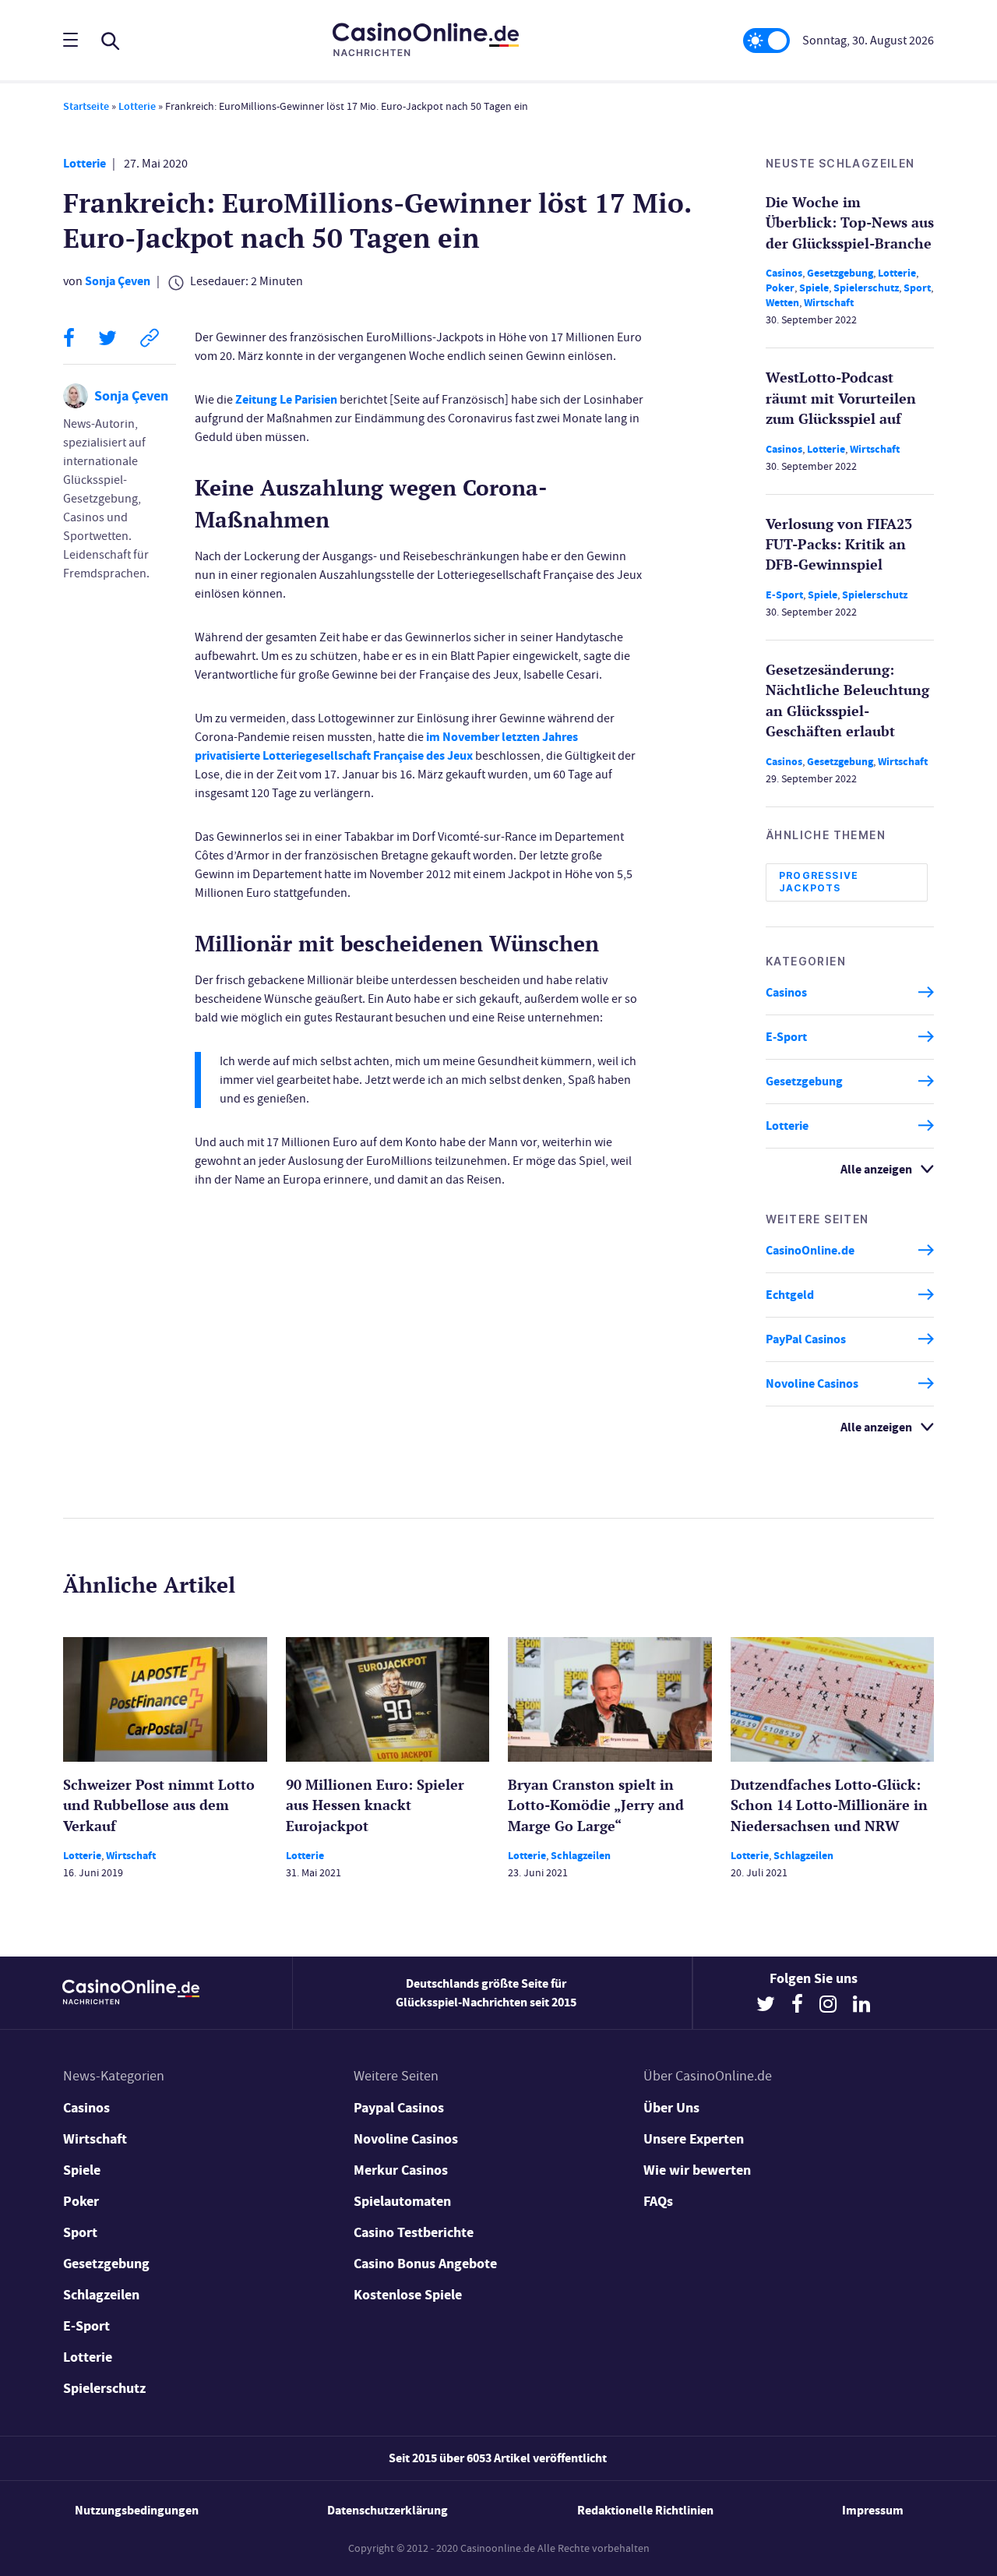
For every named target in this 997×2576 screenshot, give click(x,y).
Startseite (86, 106)
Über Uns (671, 2108)
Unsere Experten (694, 2139)
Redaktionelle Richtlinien (645, 2510)
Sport (917, 288)
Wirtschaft (829, 303)
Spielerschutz (866, 288)
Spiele (814, 288)
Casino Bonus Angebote (425, 2264)
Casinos (784, 273)
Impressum (873, 2510)
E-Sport (784, 595)
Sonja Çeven (118, 281)
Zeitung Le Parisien (286, 399)
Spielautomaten (402, 2201)
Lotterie (137, 106)
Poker (780, 288)
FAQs (658, 2201)
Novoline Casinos (812, 1383)
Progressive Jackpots (819, 882)
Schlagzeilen (581, 1856)
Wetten (782, 303)
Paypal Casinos (399, 2108)
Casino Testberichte (414, 2232)
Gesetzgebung (840, 273)
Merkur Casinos (401, 2170)
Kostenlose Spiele (408, 2295)
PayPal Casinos (806, 1339)
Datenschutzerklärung (388, 2510)
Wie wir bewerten (697, 2170)
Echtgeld (790, 1295)
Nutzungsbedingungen (137, 2510)
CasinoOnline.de (810, 1250)
